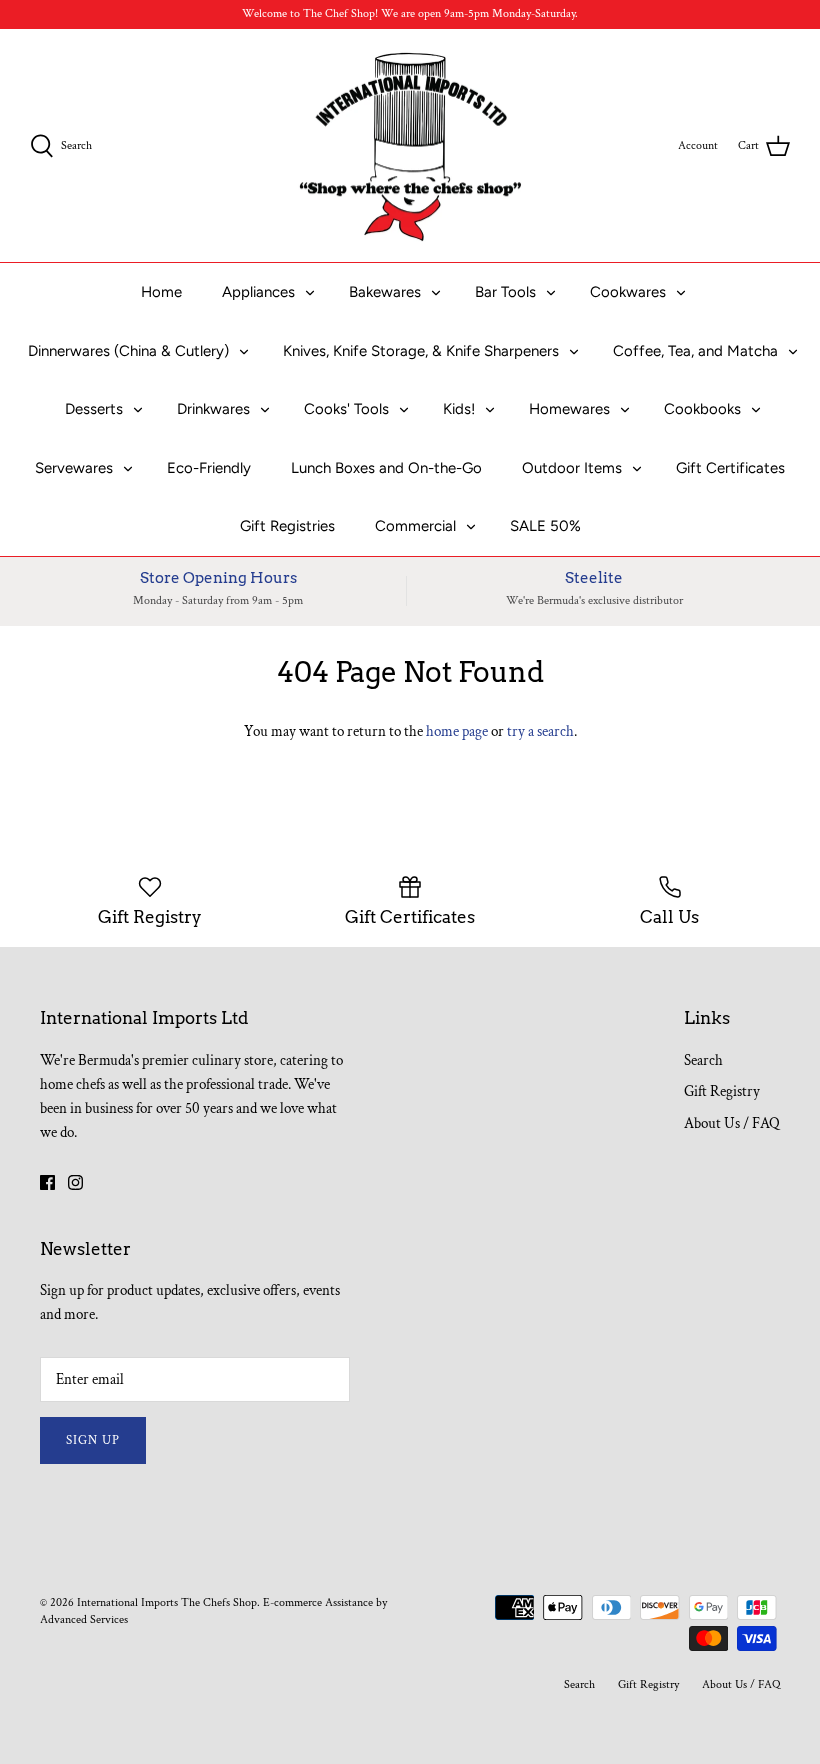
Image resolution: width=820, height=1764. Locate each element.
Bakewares (385, 292)
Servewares (74, 468)
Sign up (93, 1440)
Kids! (459, 409)
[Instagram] (75, 1182)
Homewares (569, 409)
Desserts (94, 409)
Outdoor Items (572, 468)
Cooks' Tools (346, 409)
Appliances (258, 292)
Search (703, 1060)
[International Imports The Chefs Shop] (410, 146)
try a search (540, 731)
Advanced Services (84, 1619)
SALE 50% (545, 526)
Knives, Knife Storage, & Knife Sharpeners (421, 351)
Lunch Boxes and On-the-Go (386, 468)
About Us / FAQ (732, 1123)
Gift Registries (287, 526)
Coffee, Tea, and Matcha (695, 351)
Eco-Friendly (209, 468)
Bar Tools (505, 292)
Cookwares (628, 292)
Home (161, 292)
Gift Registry (722, 1091)
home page (457, 731)
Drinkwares (213, 409)
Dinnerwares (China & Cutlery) (128, 351)
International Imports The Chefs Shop (167, 1602)
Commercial (415, 526)
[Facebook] (47, 1182)
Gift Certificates (730, 468)
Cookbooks (702, 409)
